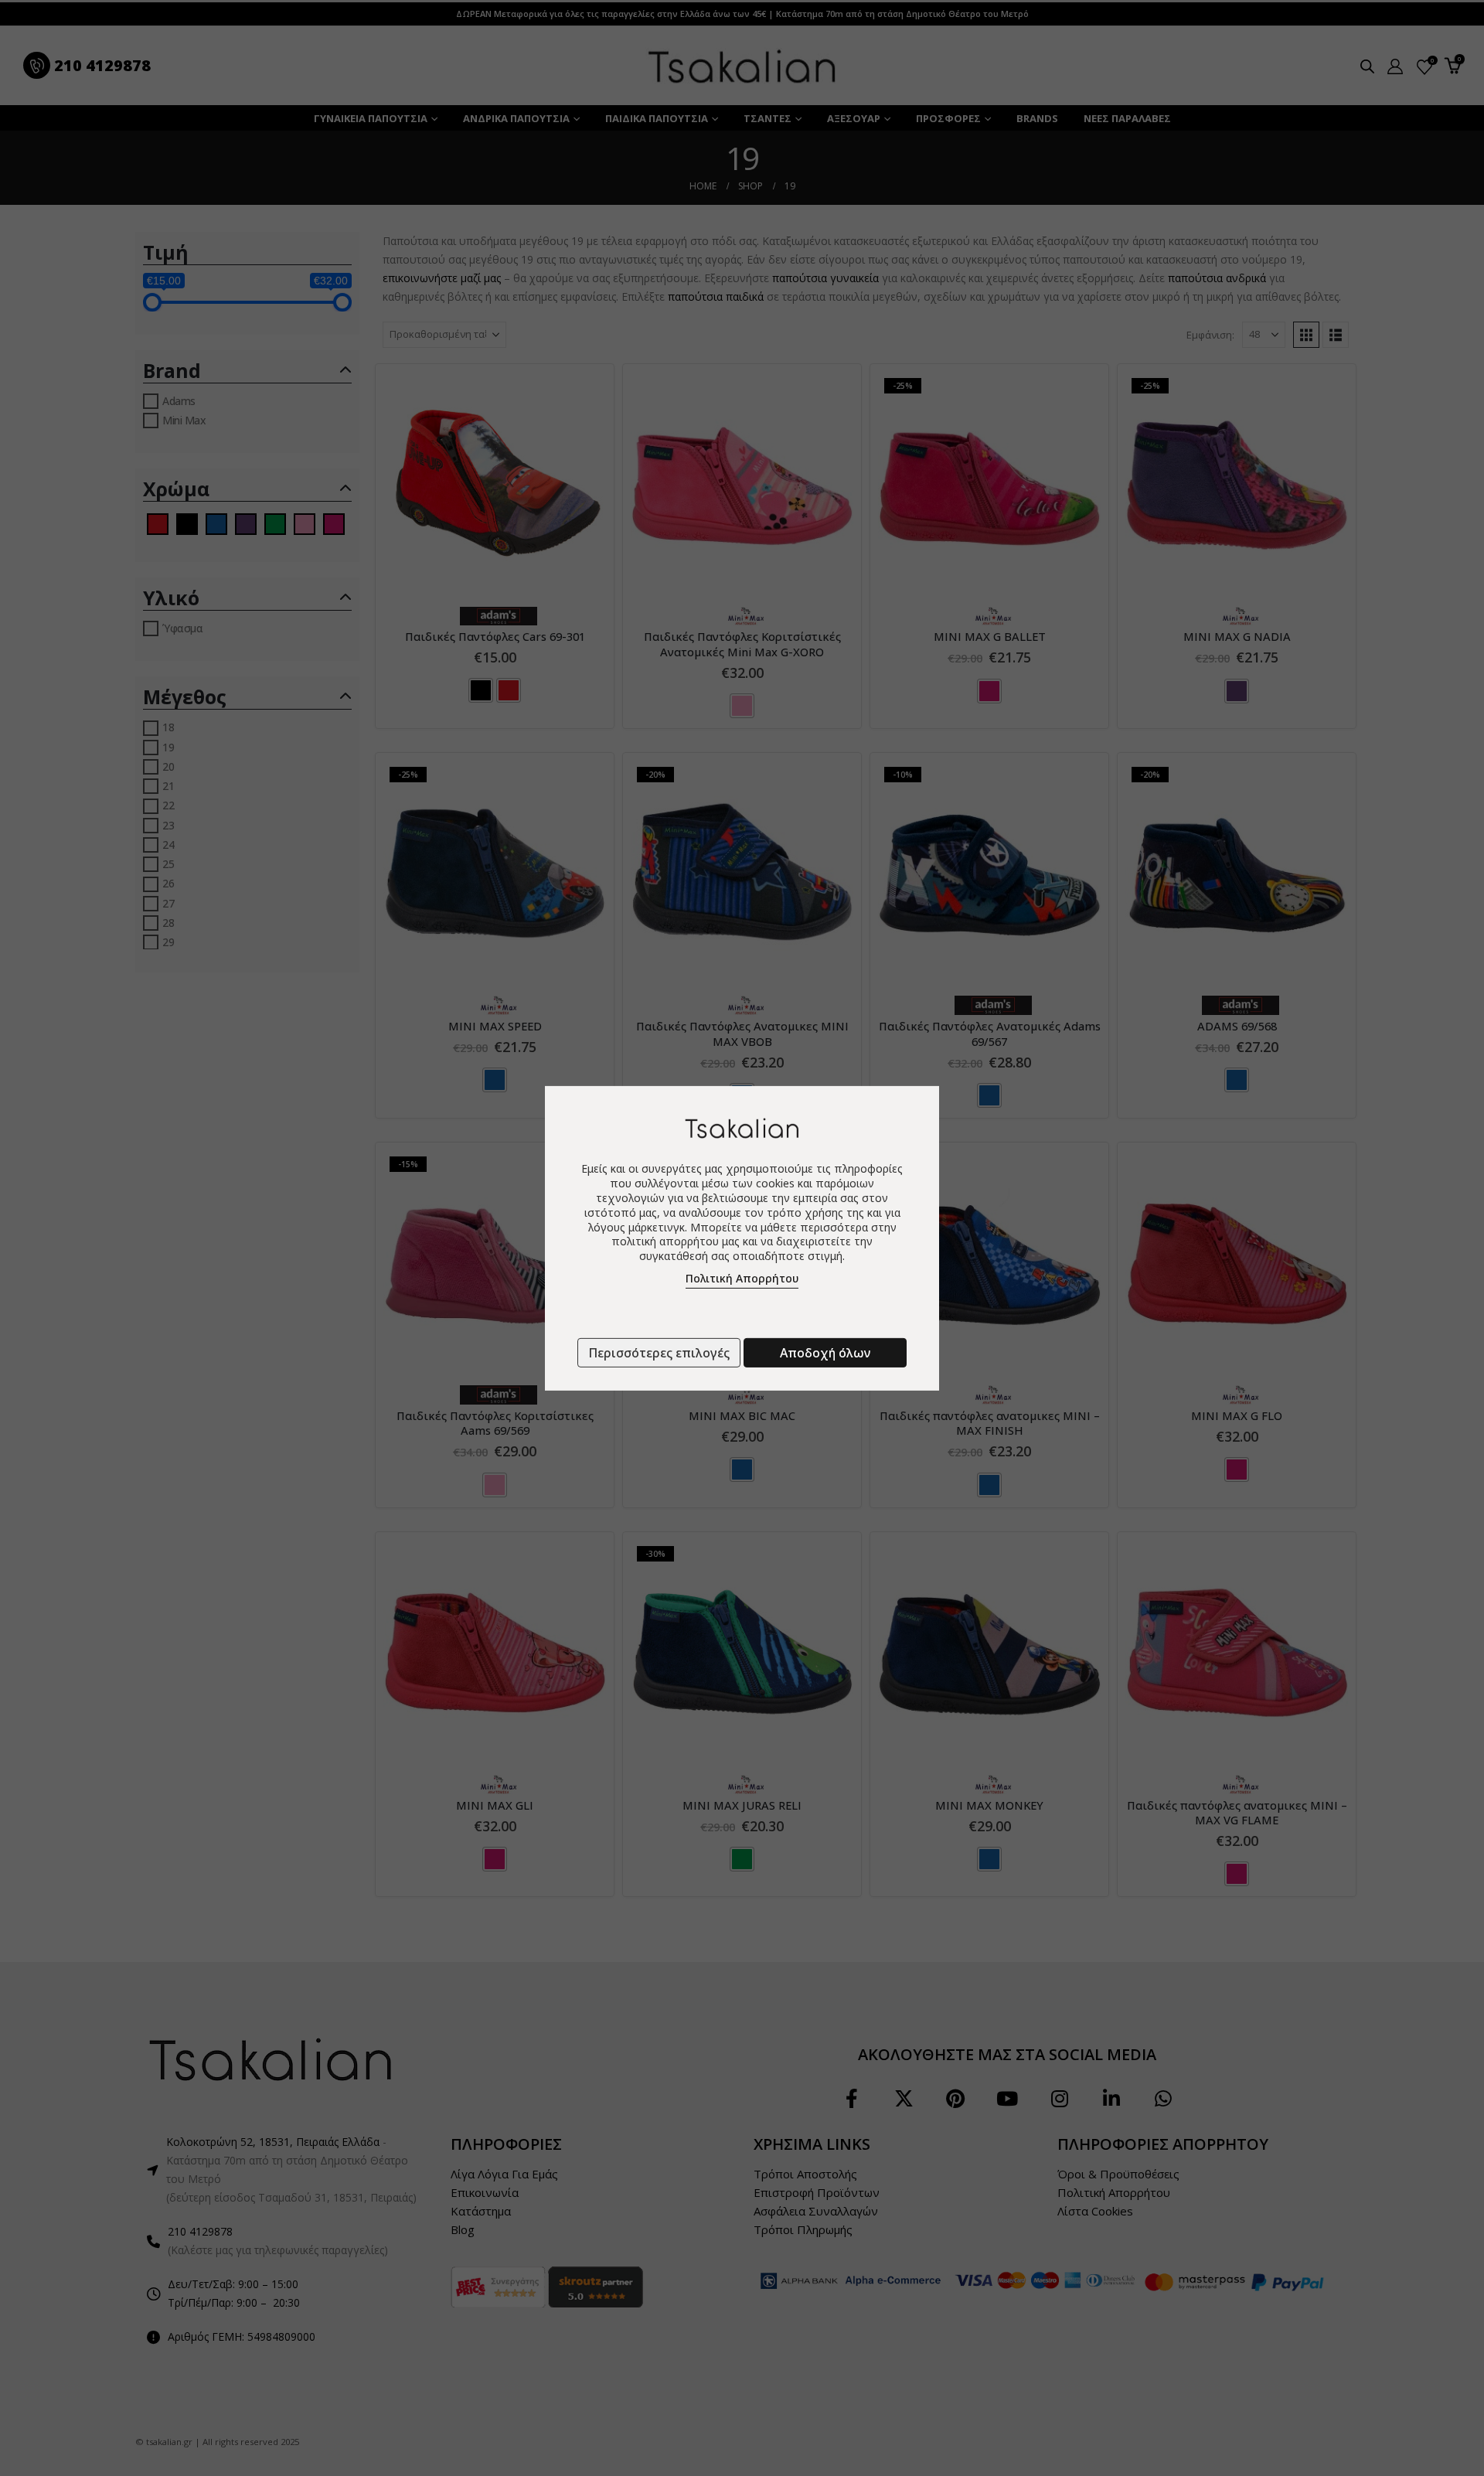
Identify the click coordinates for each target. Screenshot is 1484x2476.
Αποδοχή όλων (825, 1353)
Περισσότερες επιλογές (659, 1353)
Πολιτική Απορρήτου (742, 1278)
